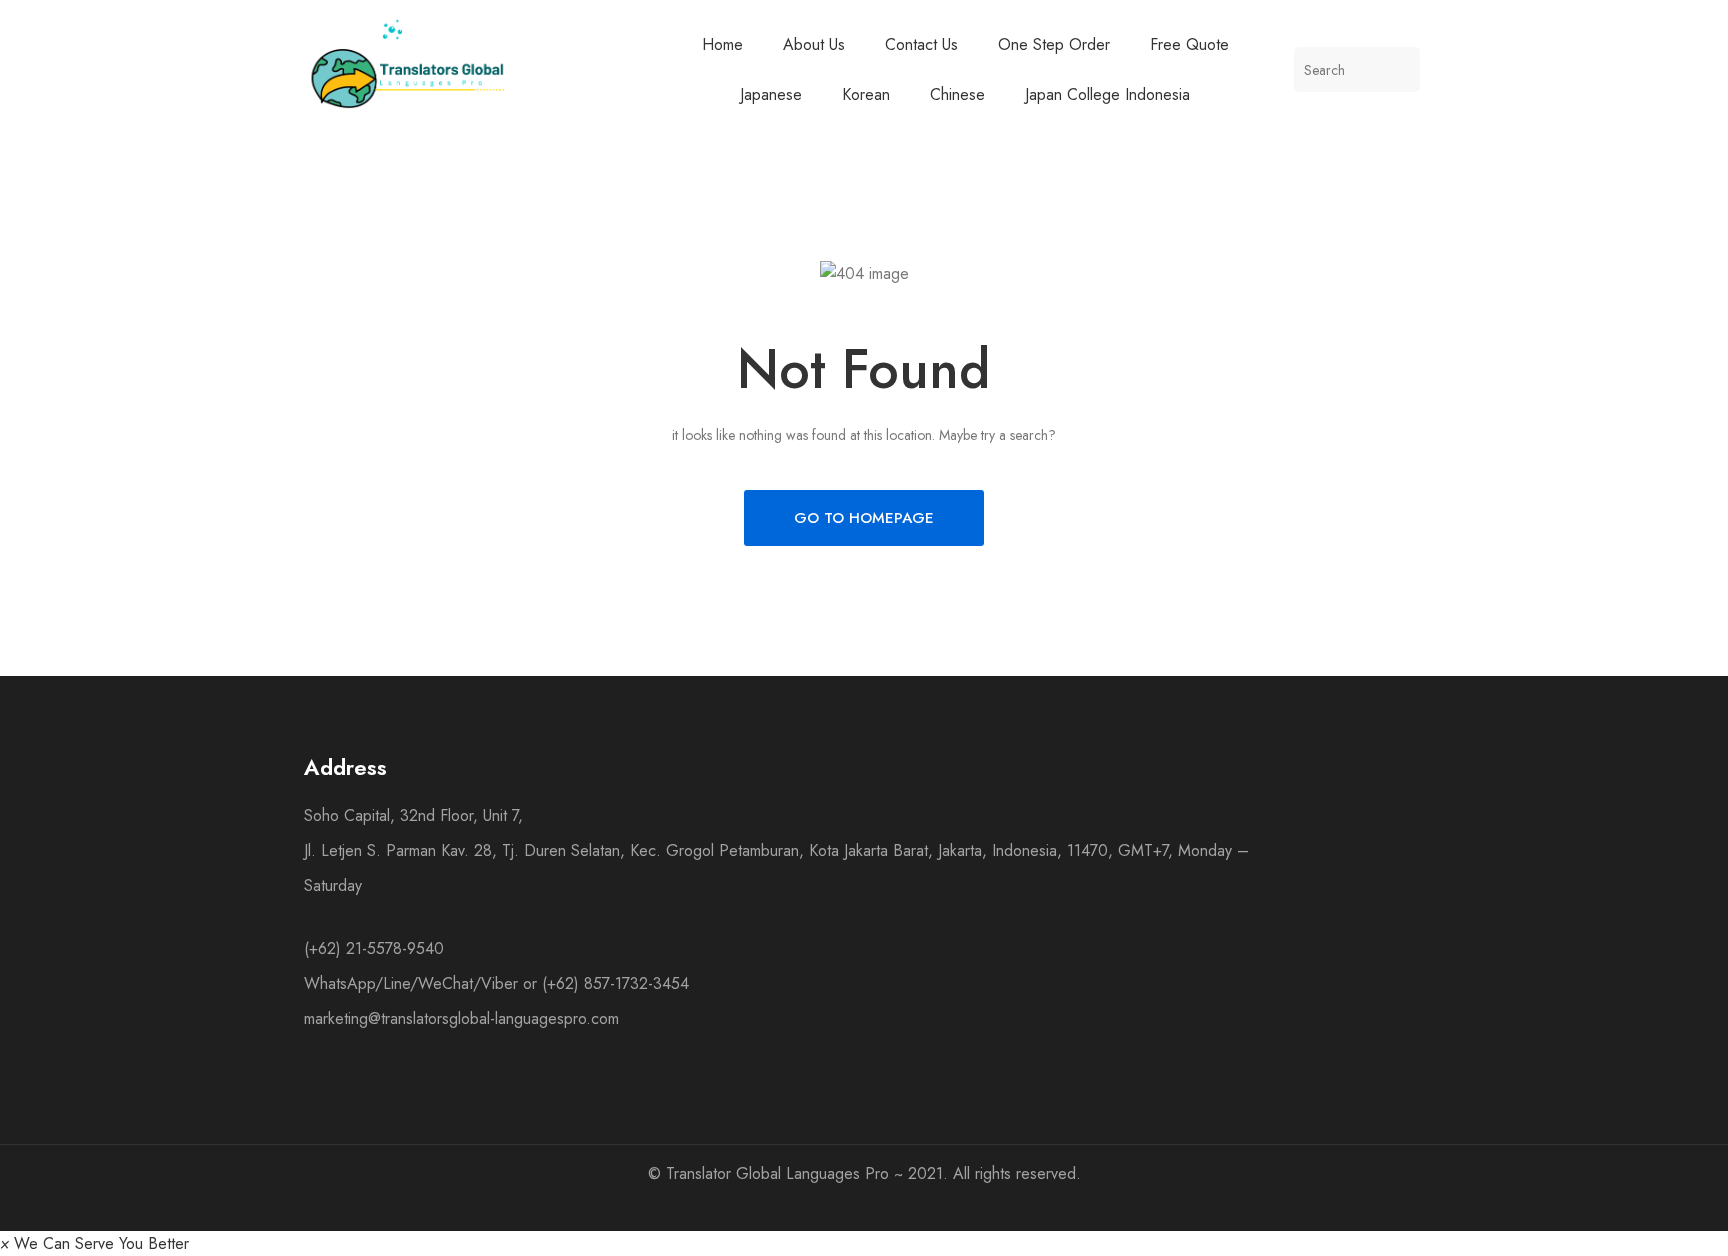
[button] (94, 1243)
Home (722, 44)
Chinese (957, 94)
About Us (814, 44)
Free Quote (1189, 44)
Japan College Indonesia (1107, 94)
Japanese (771, 94)
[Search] (1397, 69)
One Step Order (1054, 44)
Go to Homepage (864, 518)
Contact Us (921, 44)
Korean (866, 94)
